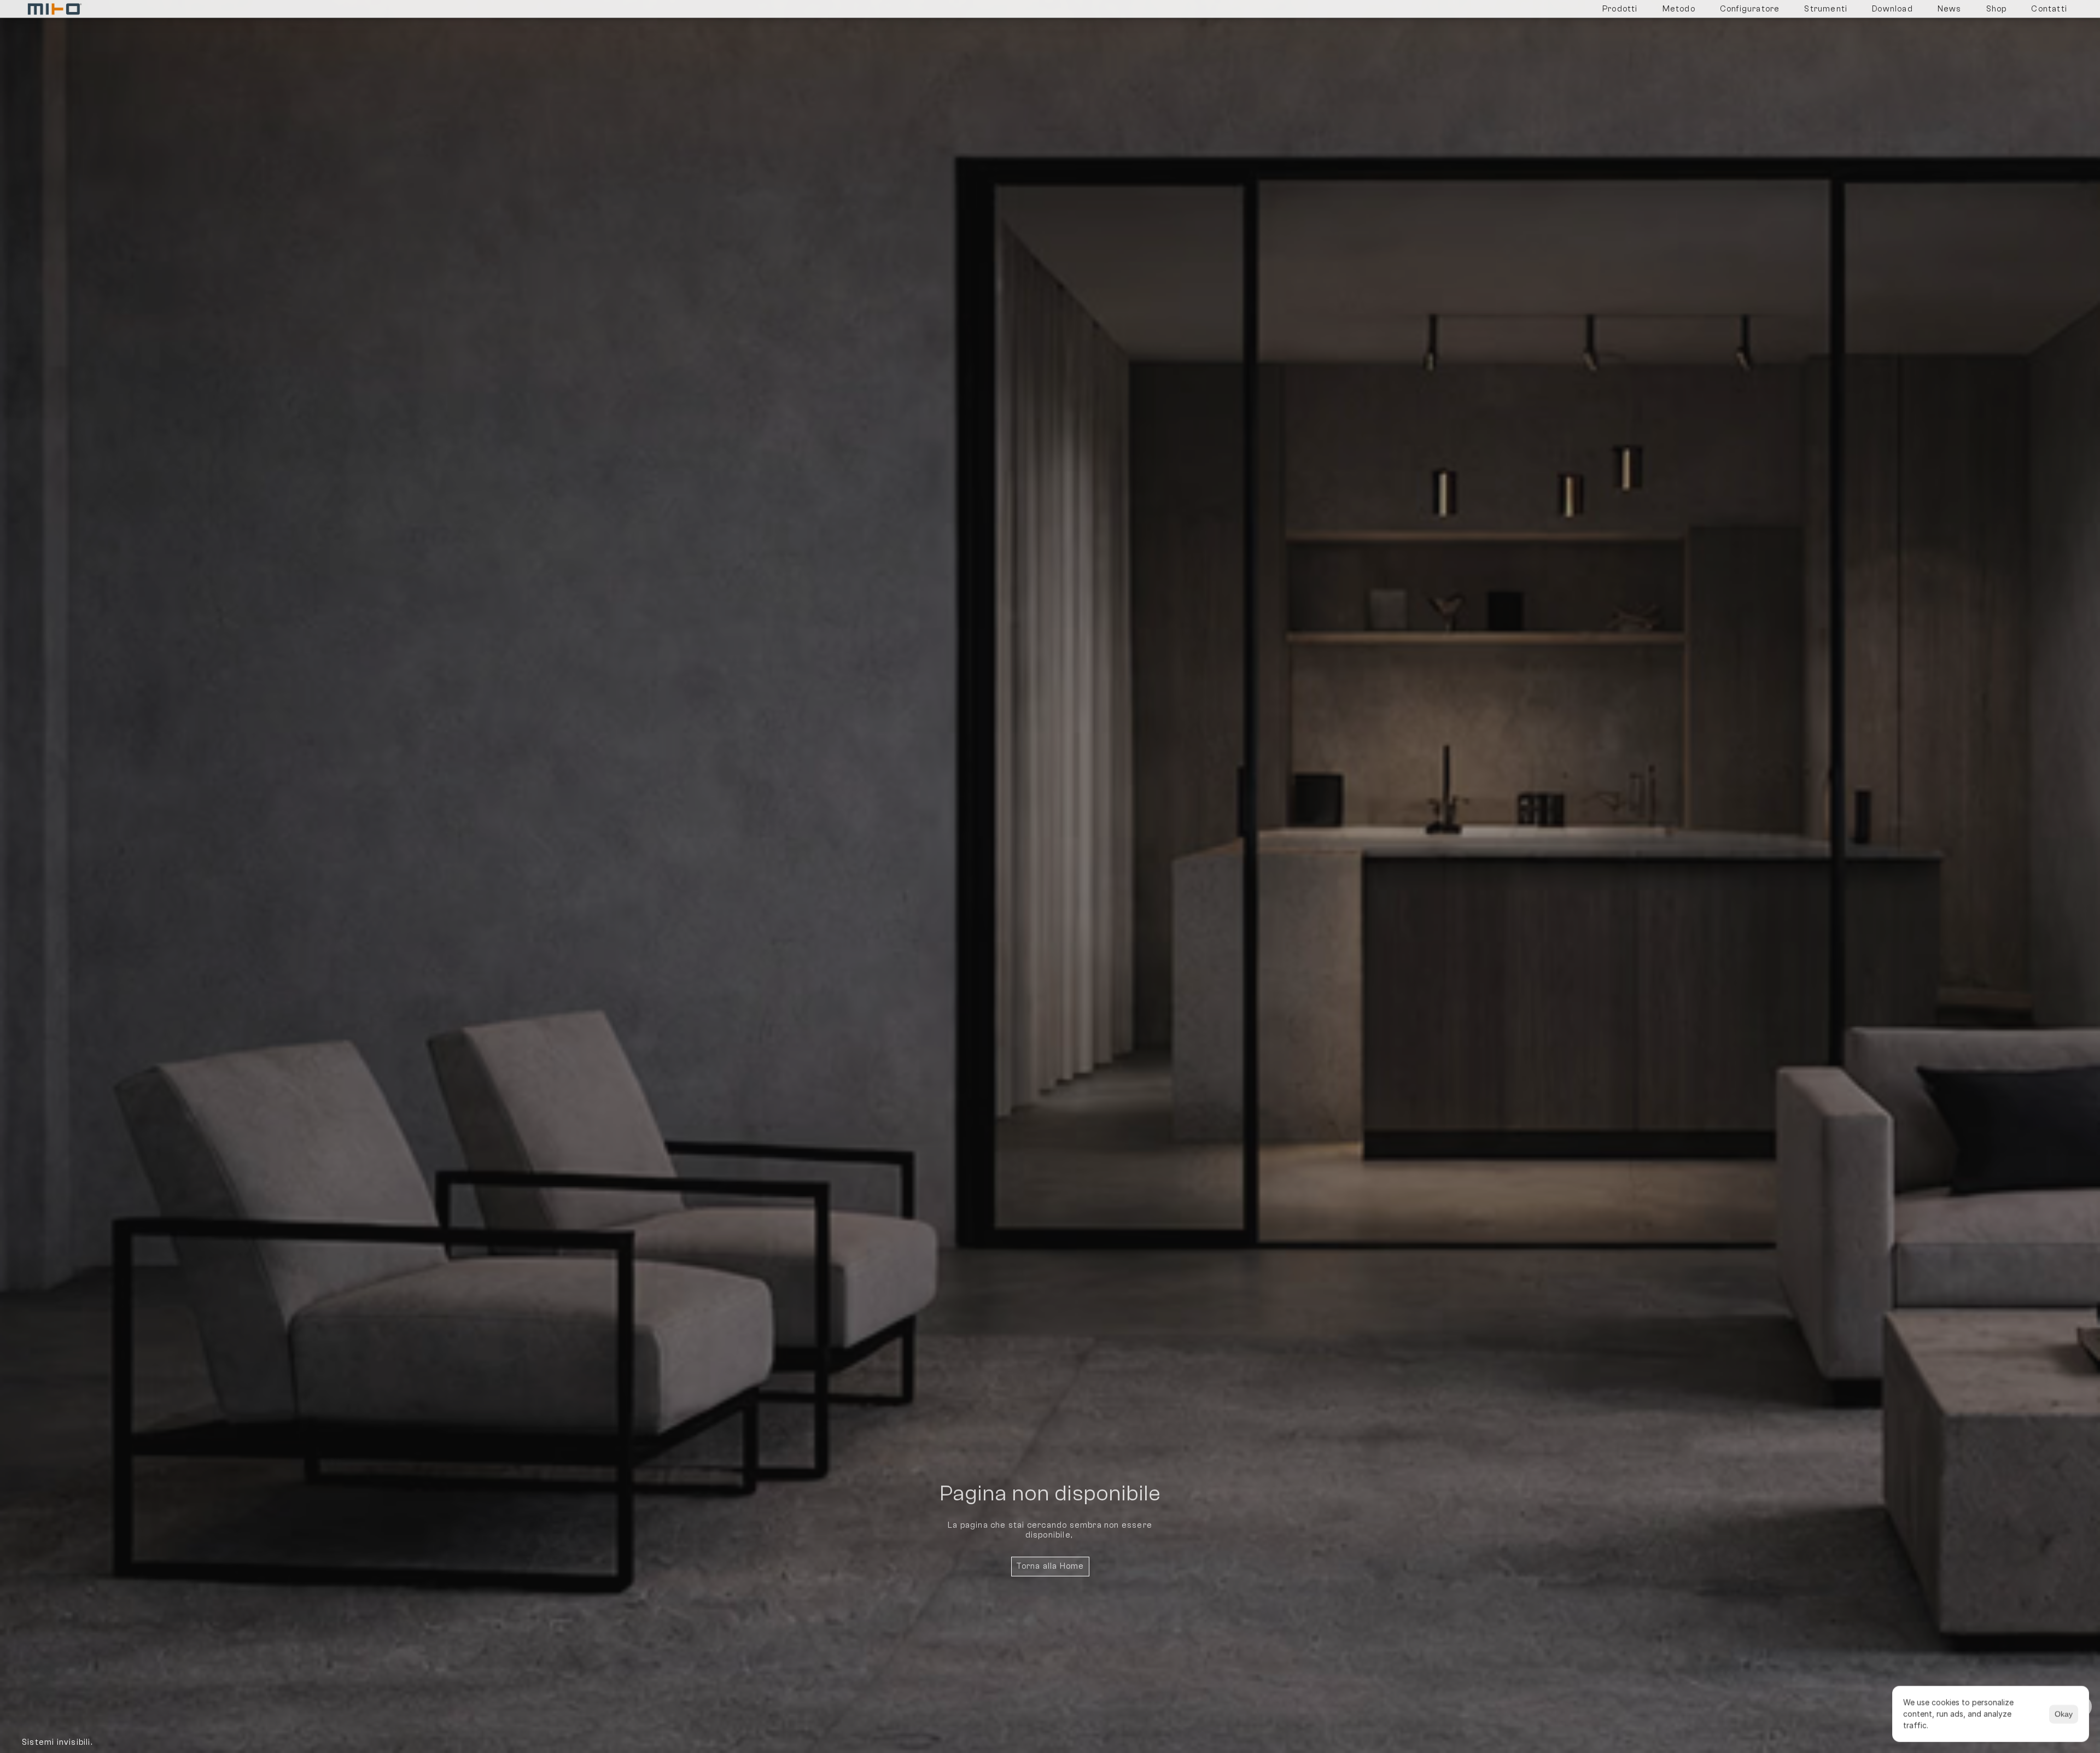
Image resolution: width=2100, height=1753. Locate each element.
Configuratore (1750, 9)
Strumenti (1826, 9)
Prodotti (1620, 9)
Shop (1997, 9)
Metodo (1679, 9)
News (1950, 9)
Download (1892, 9)
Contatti (2049, 9)
